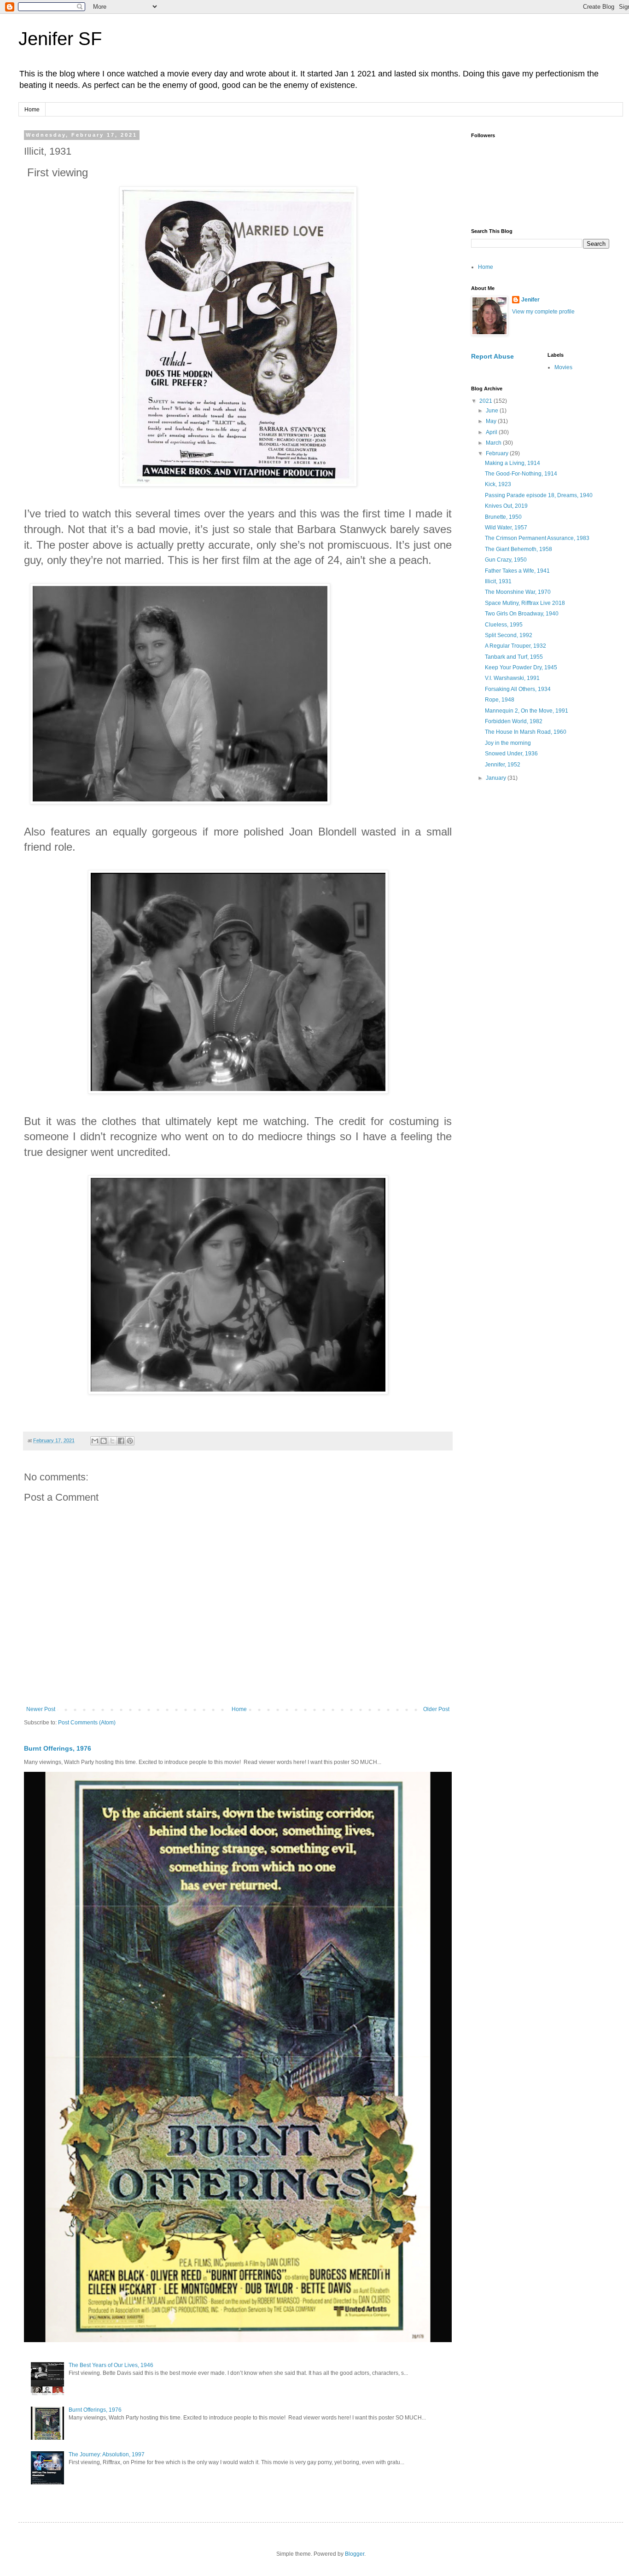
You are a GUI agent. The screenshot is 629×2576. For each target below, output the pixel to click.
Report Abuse (492, 356)
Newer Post (41, 1709)
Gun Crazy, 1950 (506, 560)
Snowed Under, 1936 (511, 754)
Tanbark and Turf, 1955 (514, 657)
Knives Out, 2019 (506, 506)
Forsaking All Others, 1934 (518, 689)
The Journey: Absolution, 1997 (107, 2454)
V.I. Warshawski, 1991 (512, 678)
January (497, 778)
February (498, 453)
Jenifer (530, 300)
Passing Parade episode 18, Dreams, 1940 (539, 495)
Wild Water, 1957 (506, 528)
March (494, 443)
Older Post (436, 1709)
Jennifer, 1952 (503, 765)
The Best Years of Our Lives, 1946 (111, 2365)
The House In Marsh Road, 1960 (526, 732)
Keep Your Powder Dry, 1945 (521, 667)
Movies (563, 367)
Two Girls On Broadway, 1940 (522, 614)
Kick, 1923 (498, 484)
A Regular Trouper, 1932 (515, 646)
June (493, 411)
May (492, 421)
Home (32, 110)
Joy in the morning (508, 743)
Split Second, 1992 (509, 635)
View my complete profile (543, 312)
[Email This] (95, 1441)
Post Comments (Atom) (87, 1723)
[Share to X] (112, 1441)
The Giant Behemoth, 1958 (518, 549)
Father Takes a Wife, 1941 (517, 571)
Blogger (355, 2554)
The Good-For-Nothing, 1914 (521, 474)
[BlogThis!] (104, 1441)
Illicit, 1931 (498, 581)
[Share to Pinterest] (130, 1441)
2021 (486, 401)
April (492, 432)
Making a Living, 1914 (513, 463)
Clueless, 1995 (504, 625)
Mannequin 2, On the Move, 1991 (527, 711)
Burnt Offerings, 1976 (58, 1748)
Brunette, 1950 (503, 517)
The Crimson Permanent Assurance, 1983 (537, 538)
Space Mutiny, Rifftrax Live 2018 (525, 603)
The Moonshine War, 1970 (518, 592)
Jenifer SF (60, 39)
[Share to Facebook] (121, 1441)
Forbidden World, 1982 (514, 721)
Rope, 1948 (500, 700)
